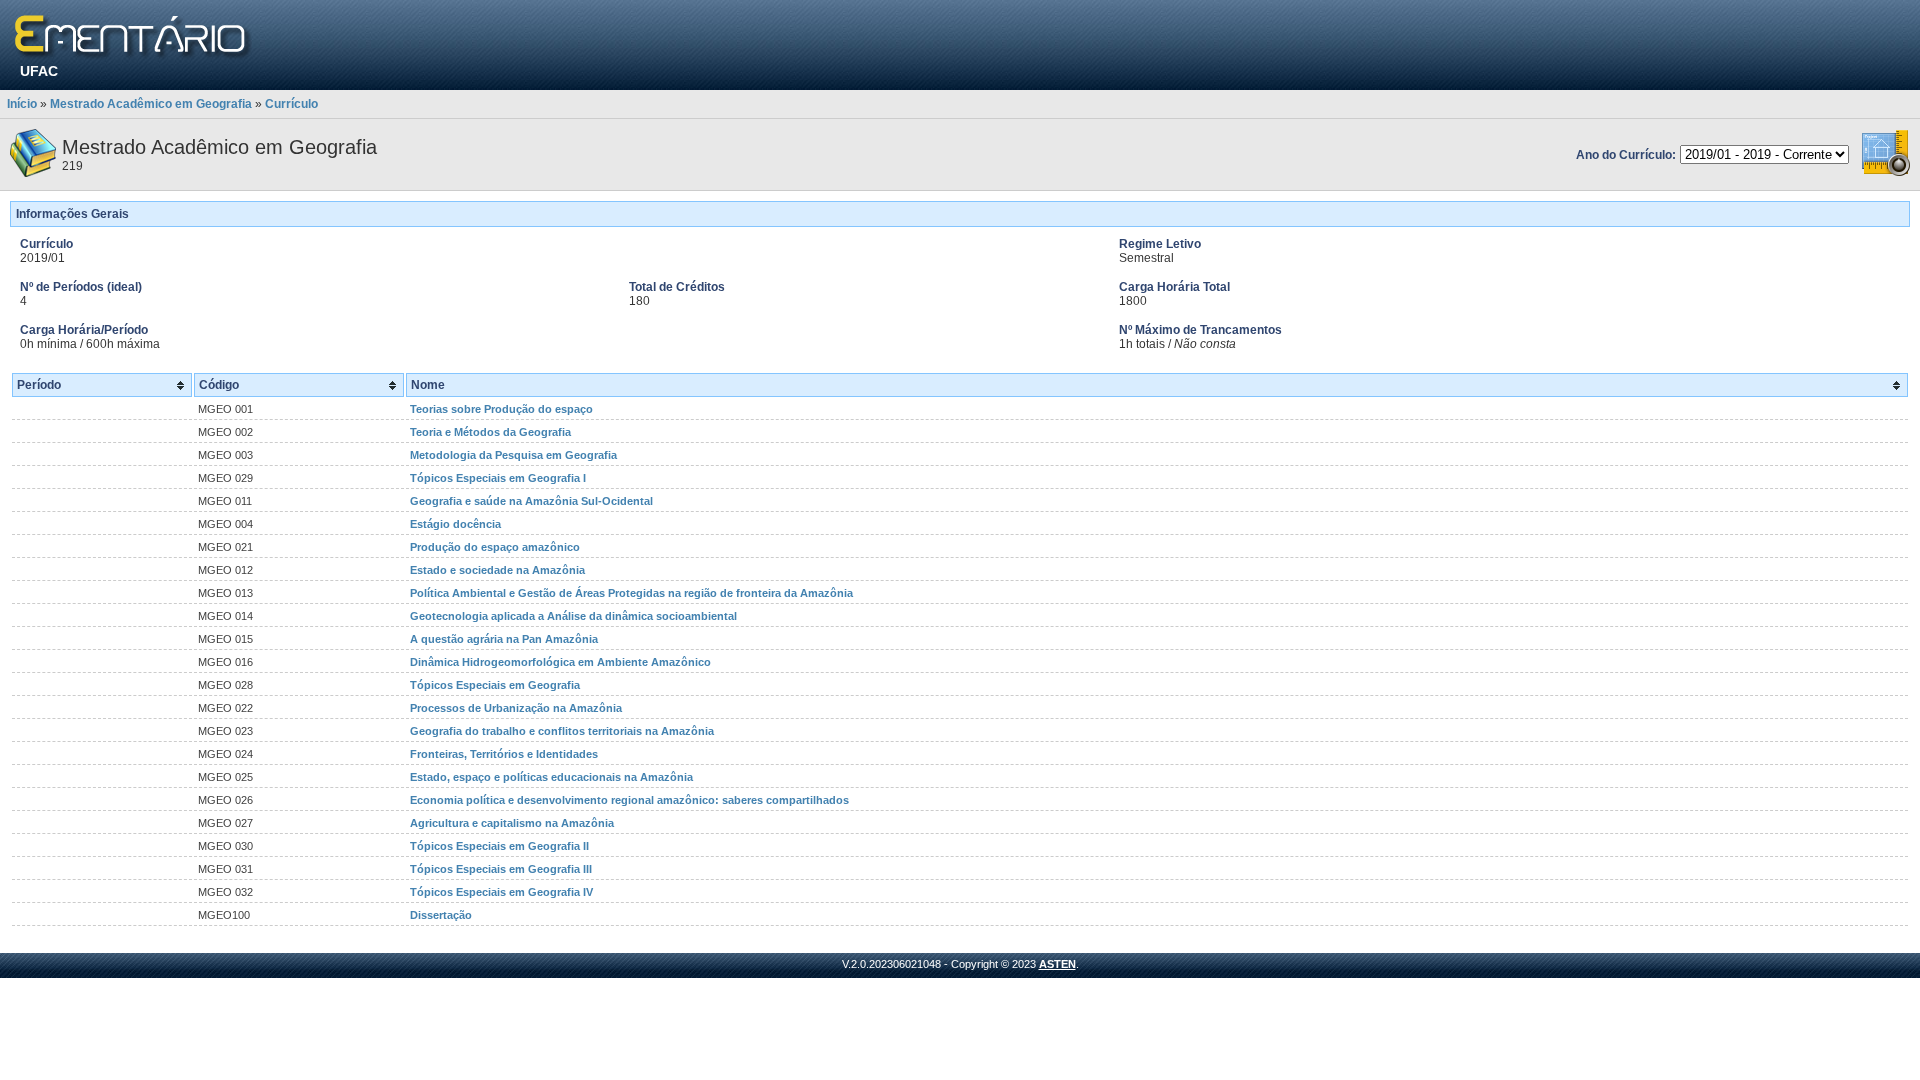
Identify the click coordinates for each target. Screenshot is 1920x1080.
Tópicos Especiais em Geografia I (498, 478)
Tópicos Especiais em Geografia (495, 685)
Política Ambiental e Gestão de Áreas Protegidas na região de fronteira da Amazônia (631, 593)
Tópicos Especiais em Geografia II (499, 846)
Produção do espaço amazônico (495, 547)
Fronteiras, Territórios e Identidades (504, 754)
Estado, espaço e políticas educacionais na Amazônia (551, 777)
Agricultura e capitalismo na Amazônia (512, 823)
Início (22, 104)
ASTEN (1057, 964)
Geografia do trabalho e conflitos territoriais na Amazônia (562, 731)
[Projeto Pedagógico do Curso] (1886, 173)
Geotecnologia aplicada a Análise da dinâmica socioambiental (573, 616)
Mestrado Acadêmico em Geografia (151, 104)
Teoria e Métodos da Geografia (490, 432)
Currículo (291, 104)
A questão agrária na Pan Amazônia (504, 639)
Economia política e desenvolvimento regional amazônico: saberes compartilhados (629, 800)
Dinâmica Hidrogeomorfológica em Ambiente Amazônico (560, 662)
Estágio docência (455, 524)
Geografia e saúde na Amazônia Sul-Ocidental (531, 501)
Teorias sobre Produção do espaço (501, 409)
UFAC (39, 71)
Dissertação (441, 915)
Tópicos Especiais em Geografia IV (501, 892)
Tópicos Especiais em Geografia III (501, 869)
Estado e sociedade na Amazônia (497, 570)
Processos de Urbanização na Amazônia (516, 708)
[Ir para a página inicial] (133, 37)
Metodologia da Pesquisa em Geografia (513, 455)
